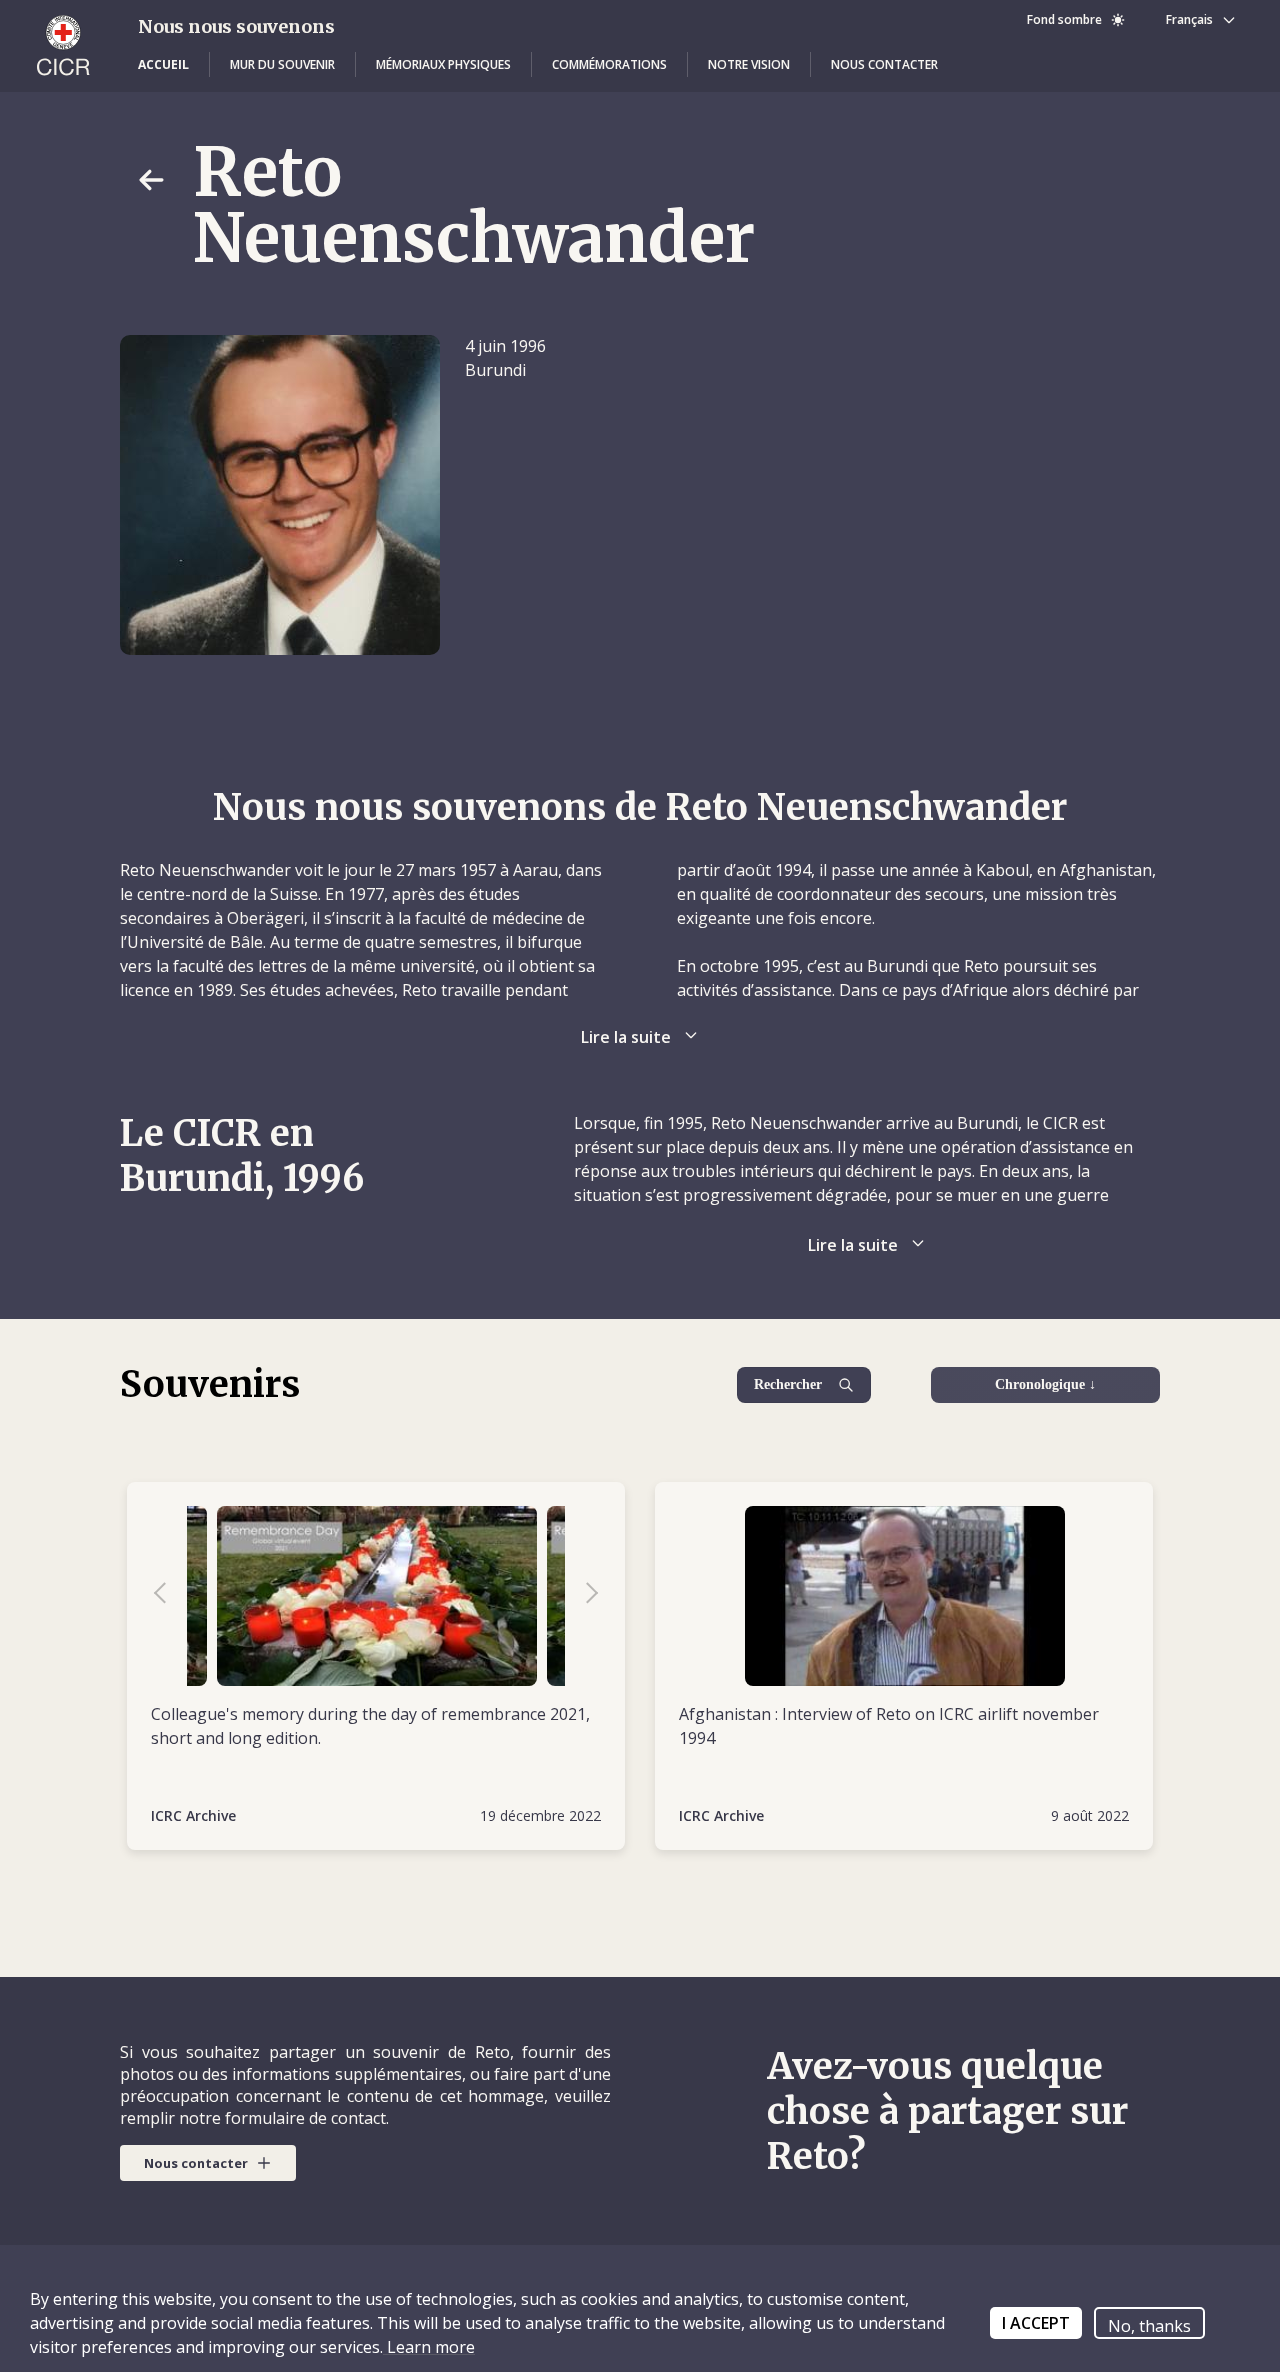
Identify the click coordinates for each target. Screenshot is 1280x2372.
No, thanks (1149, 2326)
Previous (170, 1596)
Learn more (429, 2347)
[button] (163, 65)
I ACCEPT (1036, 2323)
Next (582, 1596)
